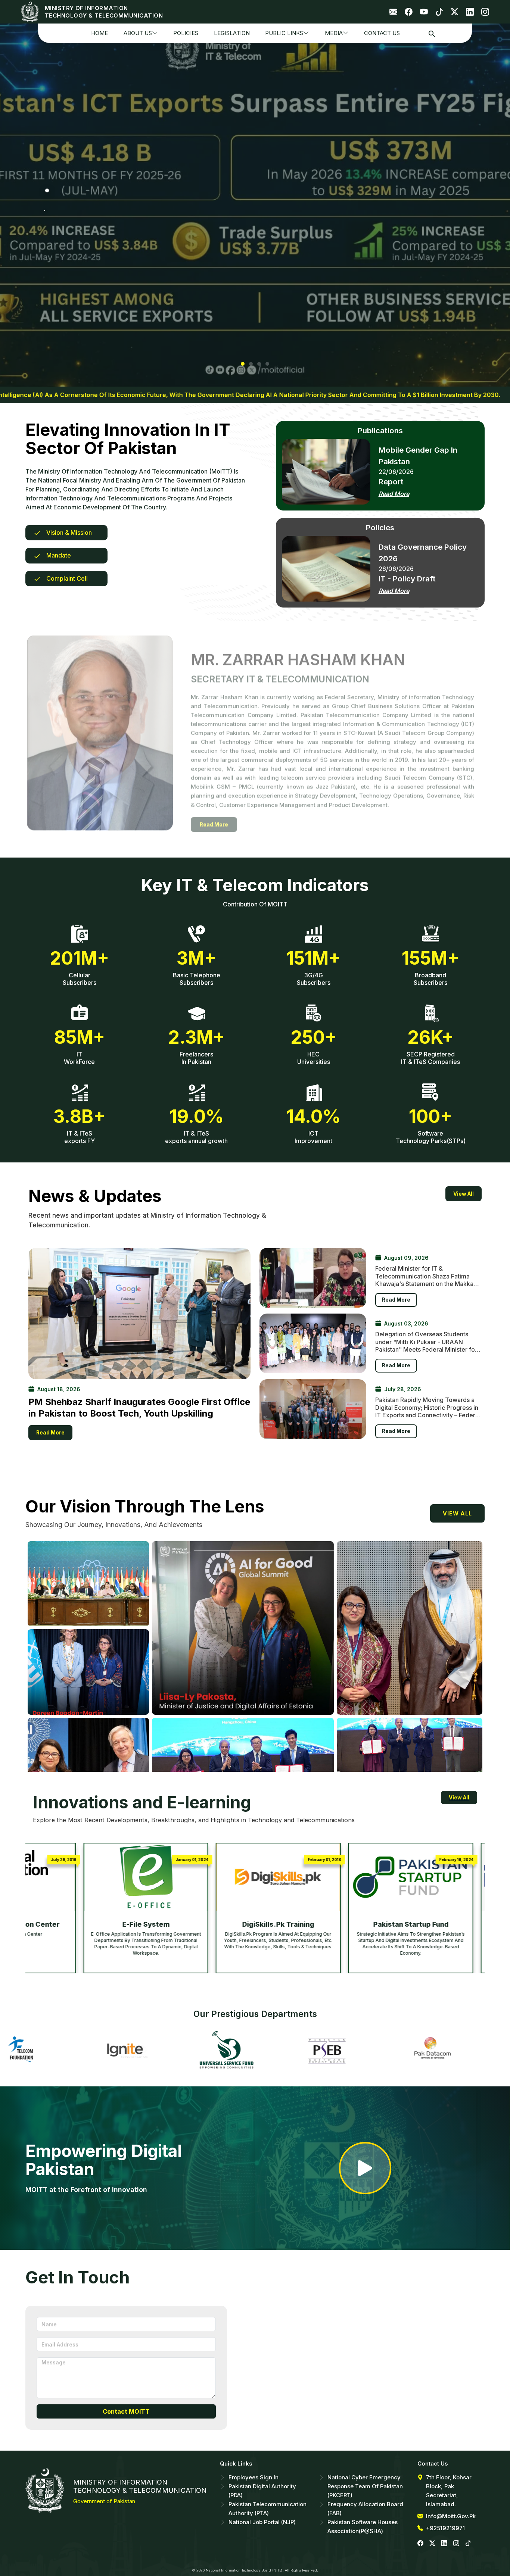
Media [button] (334, 33)
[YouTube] (424, 12)
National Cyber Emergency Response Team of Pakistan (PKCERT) (365, 2486)
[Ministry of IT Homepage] (31, 12)
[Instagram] (485, 12)
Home (99, 33)
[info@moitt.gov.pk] (393, 12)
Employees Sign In (254, 2477)
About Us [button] (138, 33)
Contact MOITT (126, 2411)
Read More (394, 494)
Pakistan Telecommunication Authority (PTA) (268, 2509)
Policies (186, 33)
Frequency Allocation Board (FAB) (365, 2509)
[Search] (432, 33)
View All (464, 1194)
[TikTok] (439, 12)
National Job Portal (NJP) (262, 2522)
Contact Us (382, 33)
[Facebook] (409, 12)
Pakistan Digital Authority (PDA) (262, 2491)
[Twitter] (455, 12)
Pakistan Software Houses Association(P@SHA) (363, 2527)
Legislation (232, 33)
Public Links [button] (284, 33)
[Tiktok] (468, 2543)
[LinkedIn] (470, 12)
